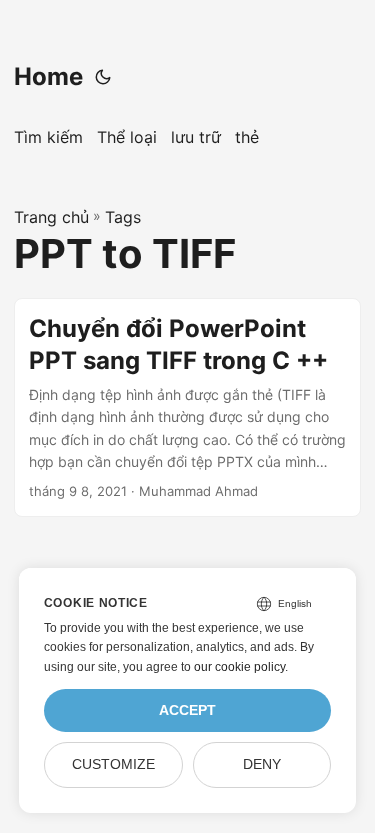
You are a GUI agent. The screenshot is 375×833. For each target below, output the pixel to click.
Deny (262, 764)
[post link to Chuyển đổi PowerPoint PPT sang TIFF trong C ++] (187, 407)
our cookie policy (239, 667)
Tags (123, 217)
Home (48, 76)
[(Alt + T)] (103, 77)
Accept (187, 710)
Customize (113, 764)
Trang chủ (51, 217)
